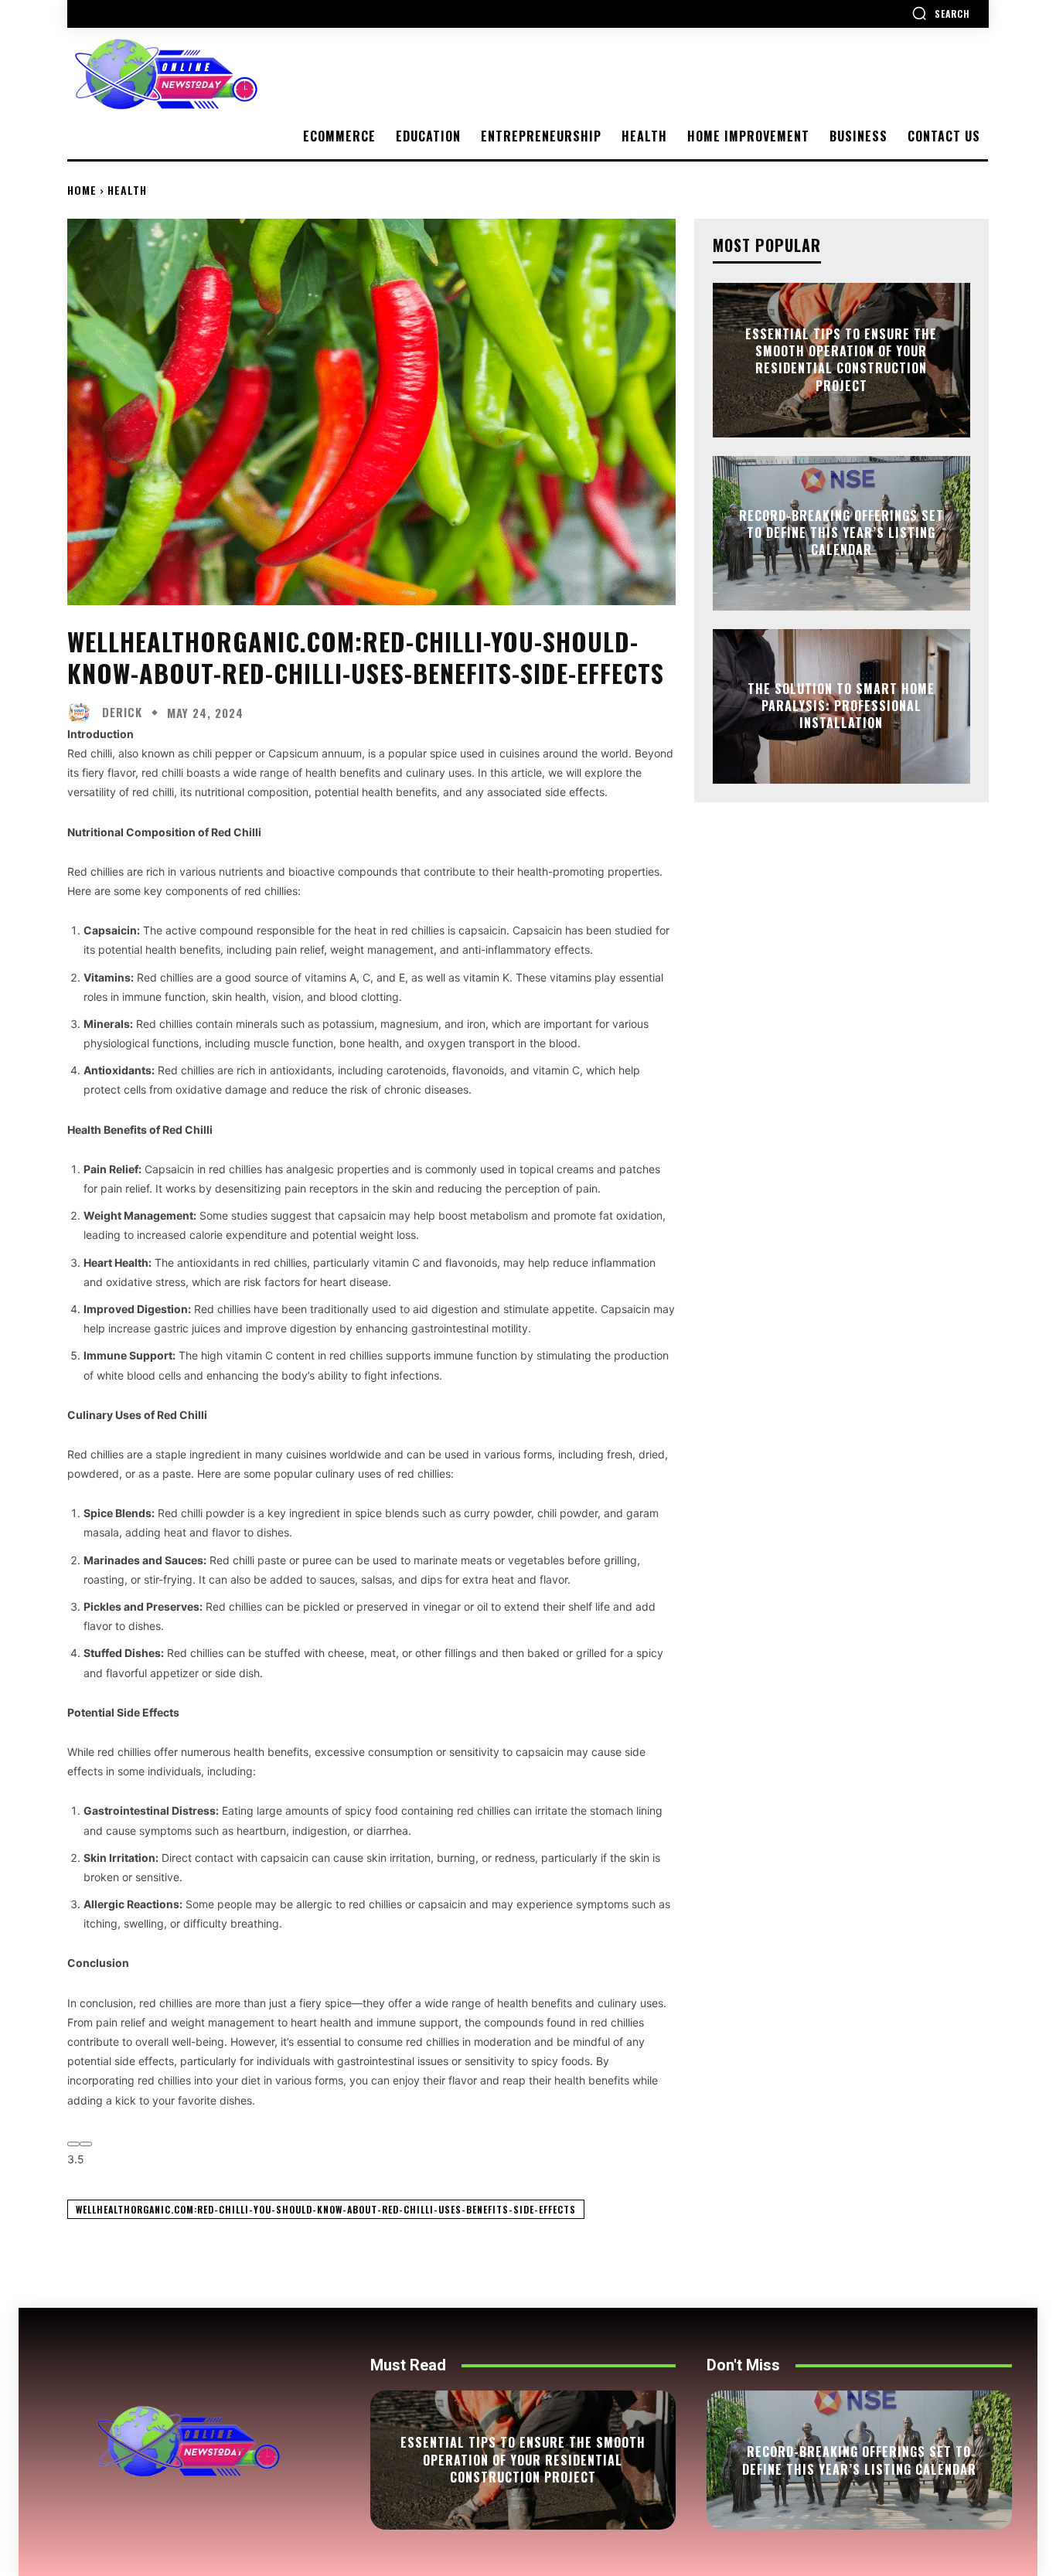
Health (127, 190)
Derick (122, 712)
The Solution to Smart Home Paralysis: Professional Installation (841, 706)
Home (82, 190)
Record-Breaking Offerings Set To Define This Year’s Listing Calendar (841, 533)
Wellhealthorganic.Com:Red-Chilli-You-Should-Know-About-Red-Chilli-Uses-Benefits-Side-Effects (326, 2209)
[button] (941, 13)
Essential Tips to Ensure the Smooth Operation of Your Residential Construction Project (841, 360)
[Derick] (83, 713)
